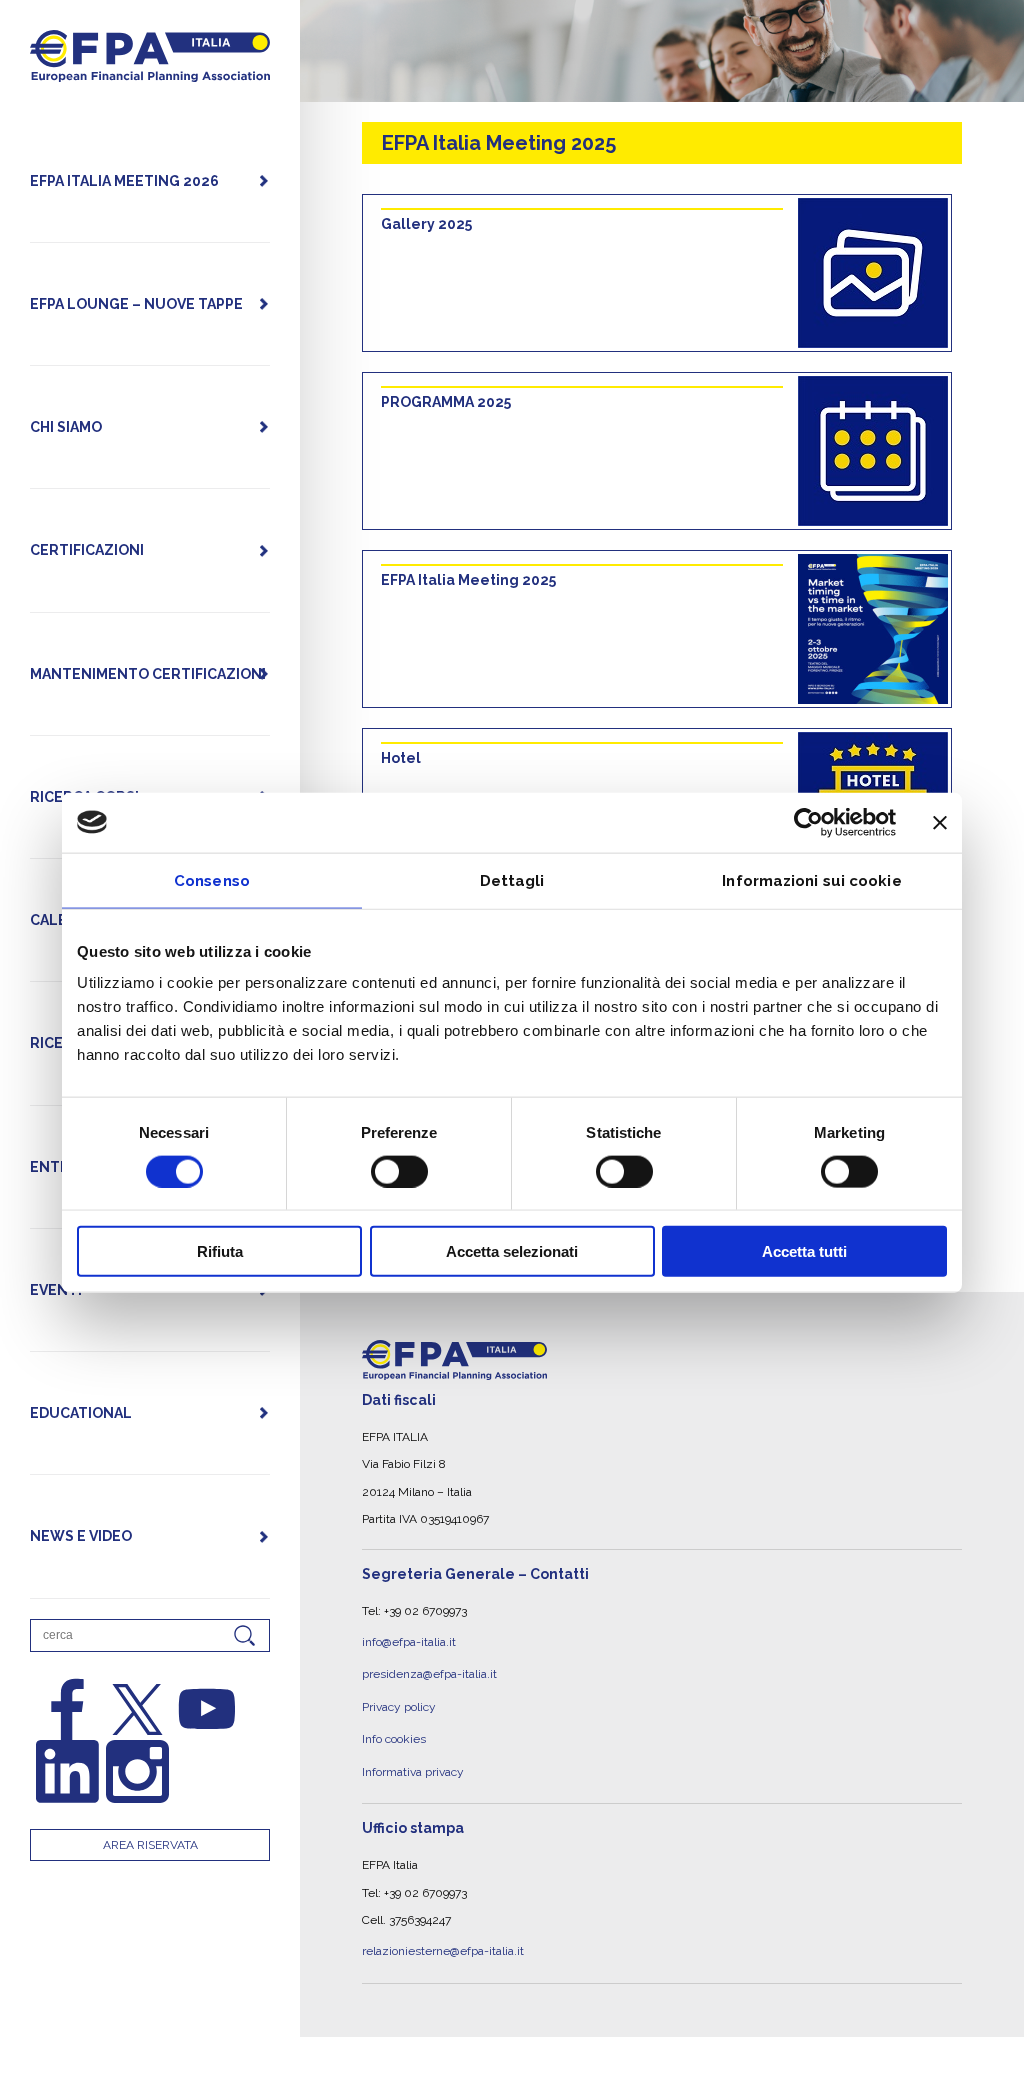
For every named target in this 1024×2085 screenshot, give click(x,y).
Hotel (401, 758)
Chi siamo (66, 427)
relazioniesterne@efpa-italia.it (443, 1923)
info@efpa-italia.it (409, 1639)
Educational (81, 1413)
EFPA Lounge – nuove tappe (136, 304)
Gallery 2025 (426, 224)
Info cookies (394, 1721)
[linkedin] (67, 1771)
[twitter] (137, 1709)
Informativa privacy (413, 1749)
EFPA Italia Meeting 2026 (124, 181)
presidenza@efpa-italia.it (429, 1666)
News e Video (81, 1536)
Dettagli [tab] (512, 880)
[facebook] (67, 1709)
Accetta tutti (804, 1251)
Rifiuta (220, 1251)
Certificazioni (87, 550)
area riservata (150, 1845)
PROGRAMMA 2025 (446, 402)
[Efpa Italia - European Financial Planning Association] (150, 71)
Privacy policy (399, 1694)
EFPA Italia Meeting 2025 (468, 580)
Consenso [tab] (212, 880)
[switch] (399, 1171)
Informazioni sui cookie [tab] (811, 880)
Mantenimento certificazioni (148, 674)
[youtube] (207, 1709)
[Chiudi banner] (940, 822)
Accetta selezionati (512, 1251)
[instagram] (137, 1771)
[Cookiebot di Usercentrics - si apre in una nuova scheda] (808, 822)
